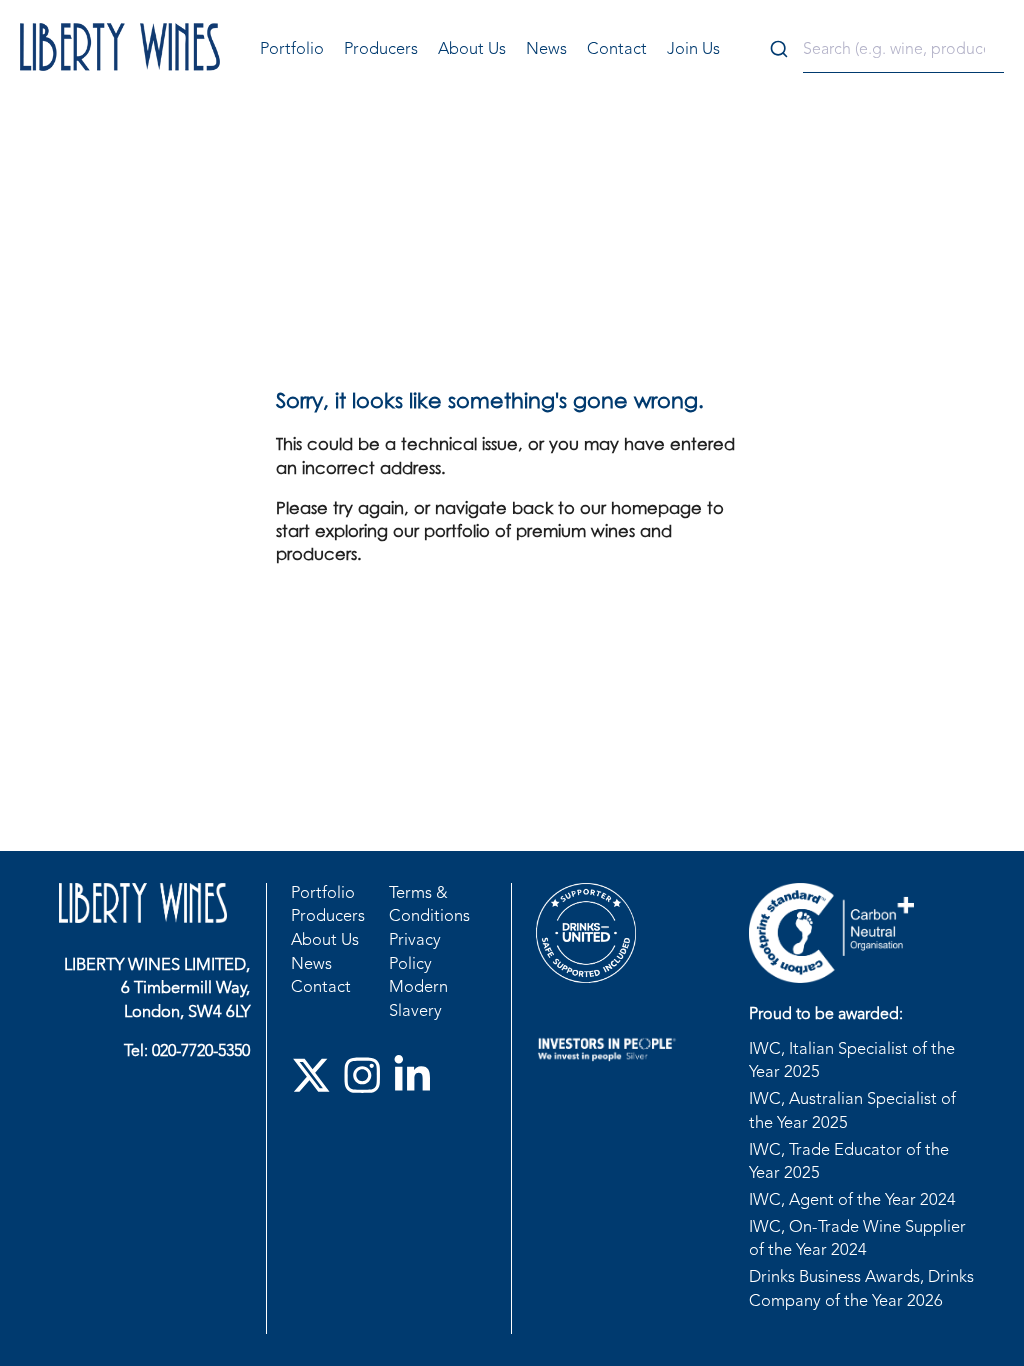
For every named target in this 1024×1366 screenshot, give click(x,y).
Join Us (693, 50)
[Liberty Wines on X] (316, 1080)
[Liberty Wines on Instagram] (367, 1080)
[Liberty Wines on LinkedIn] (417, 1080)
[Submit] (781, 51)
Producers (381, 50)
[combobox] (881, 51)
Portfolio (292, 50)
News (546, 50)
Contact (617, 50)
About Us (472, 50)
